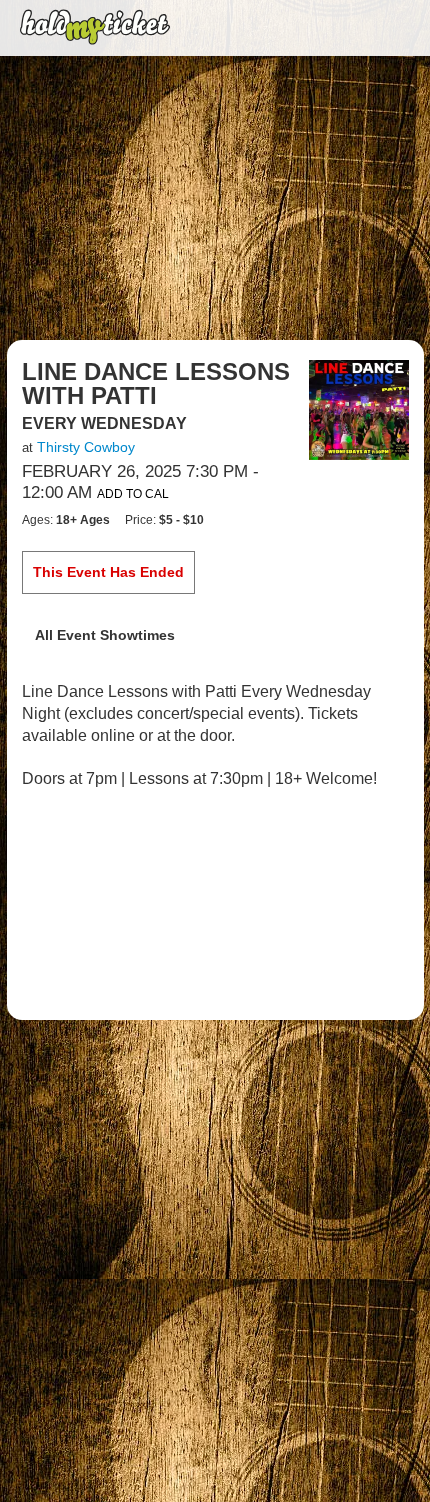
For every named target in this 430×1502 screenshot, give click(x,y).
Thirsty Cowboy (86, 447)
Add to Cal (133, 494)
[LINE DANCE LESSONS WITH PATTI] (359, 409)
